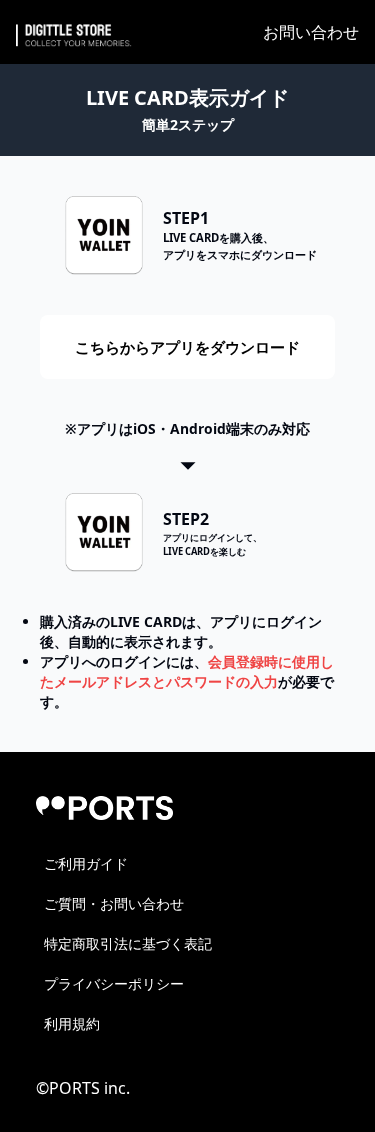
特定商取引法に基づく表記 (128, 943)
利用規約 (72, 1023)
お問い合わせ (311, 32)
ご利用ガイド (86, 863)
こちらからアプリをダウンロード (187, 347)
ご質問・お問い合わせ (114, 903)
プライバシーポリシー (114, 983)
